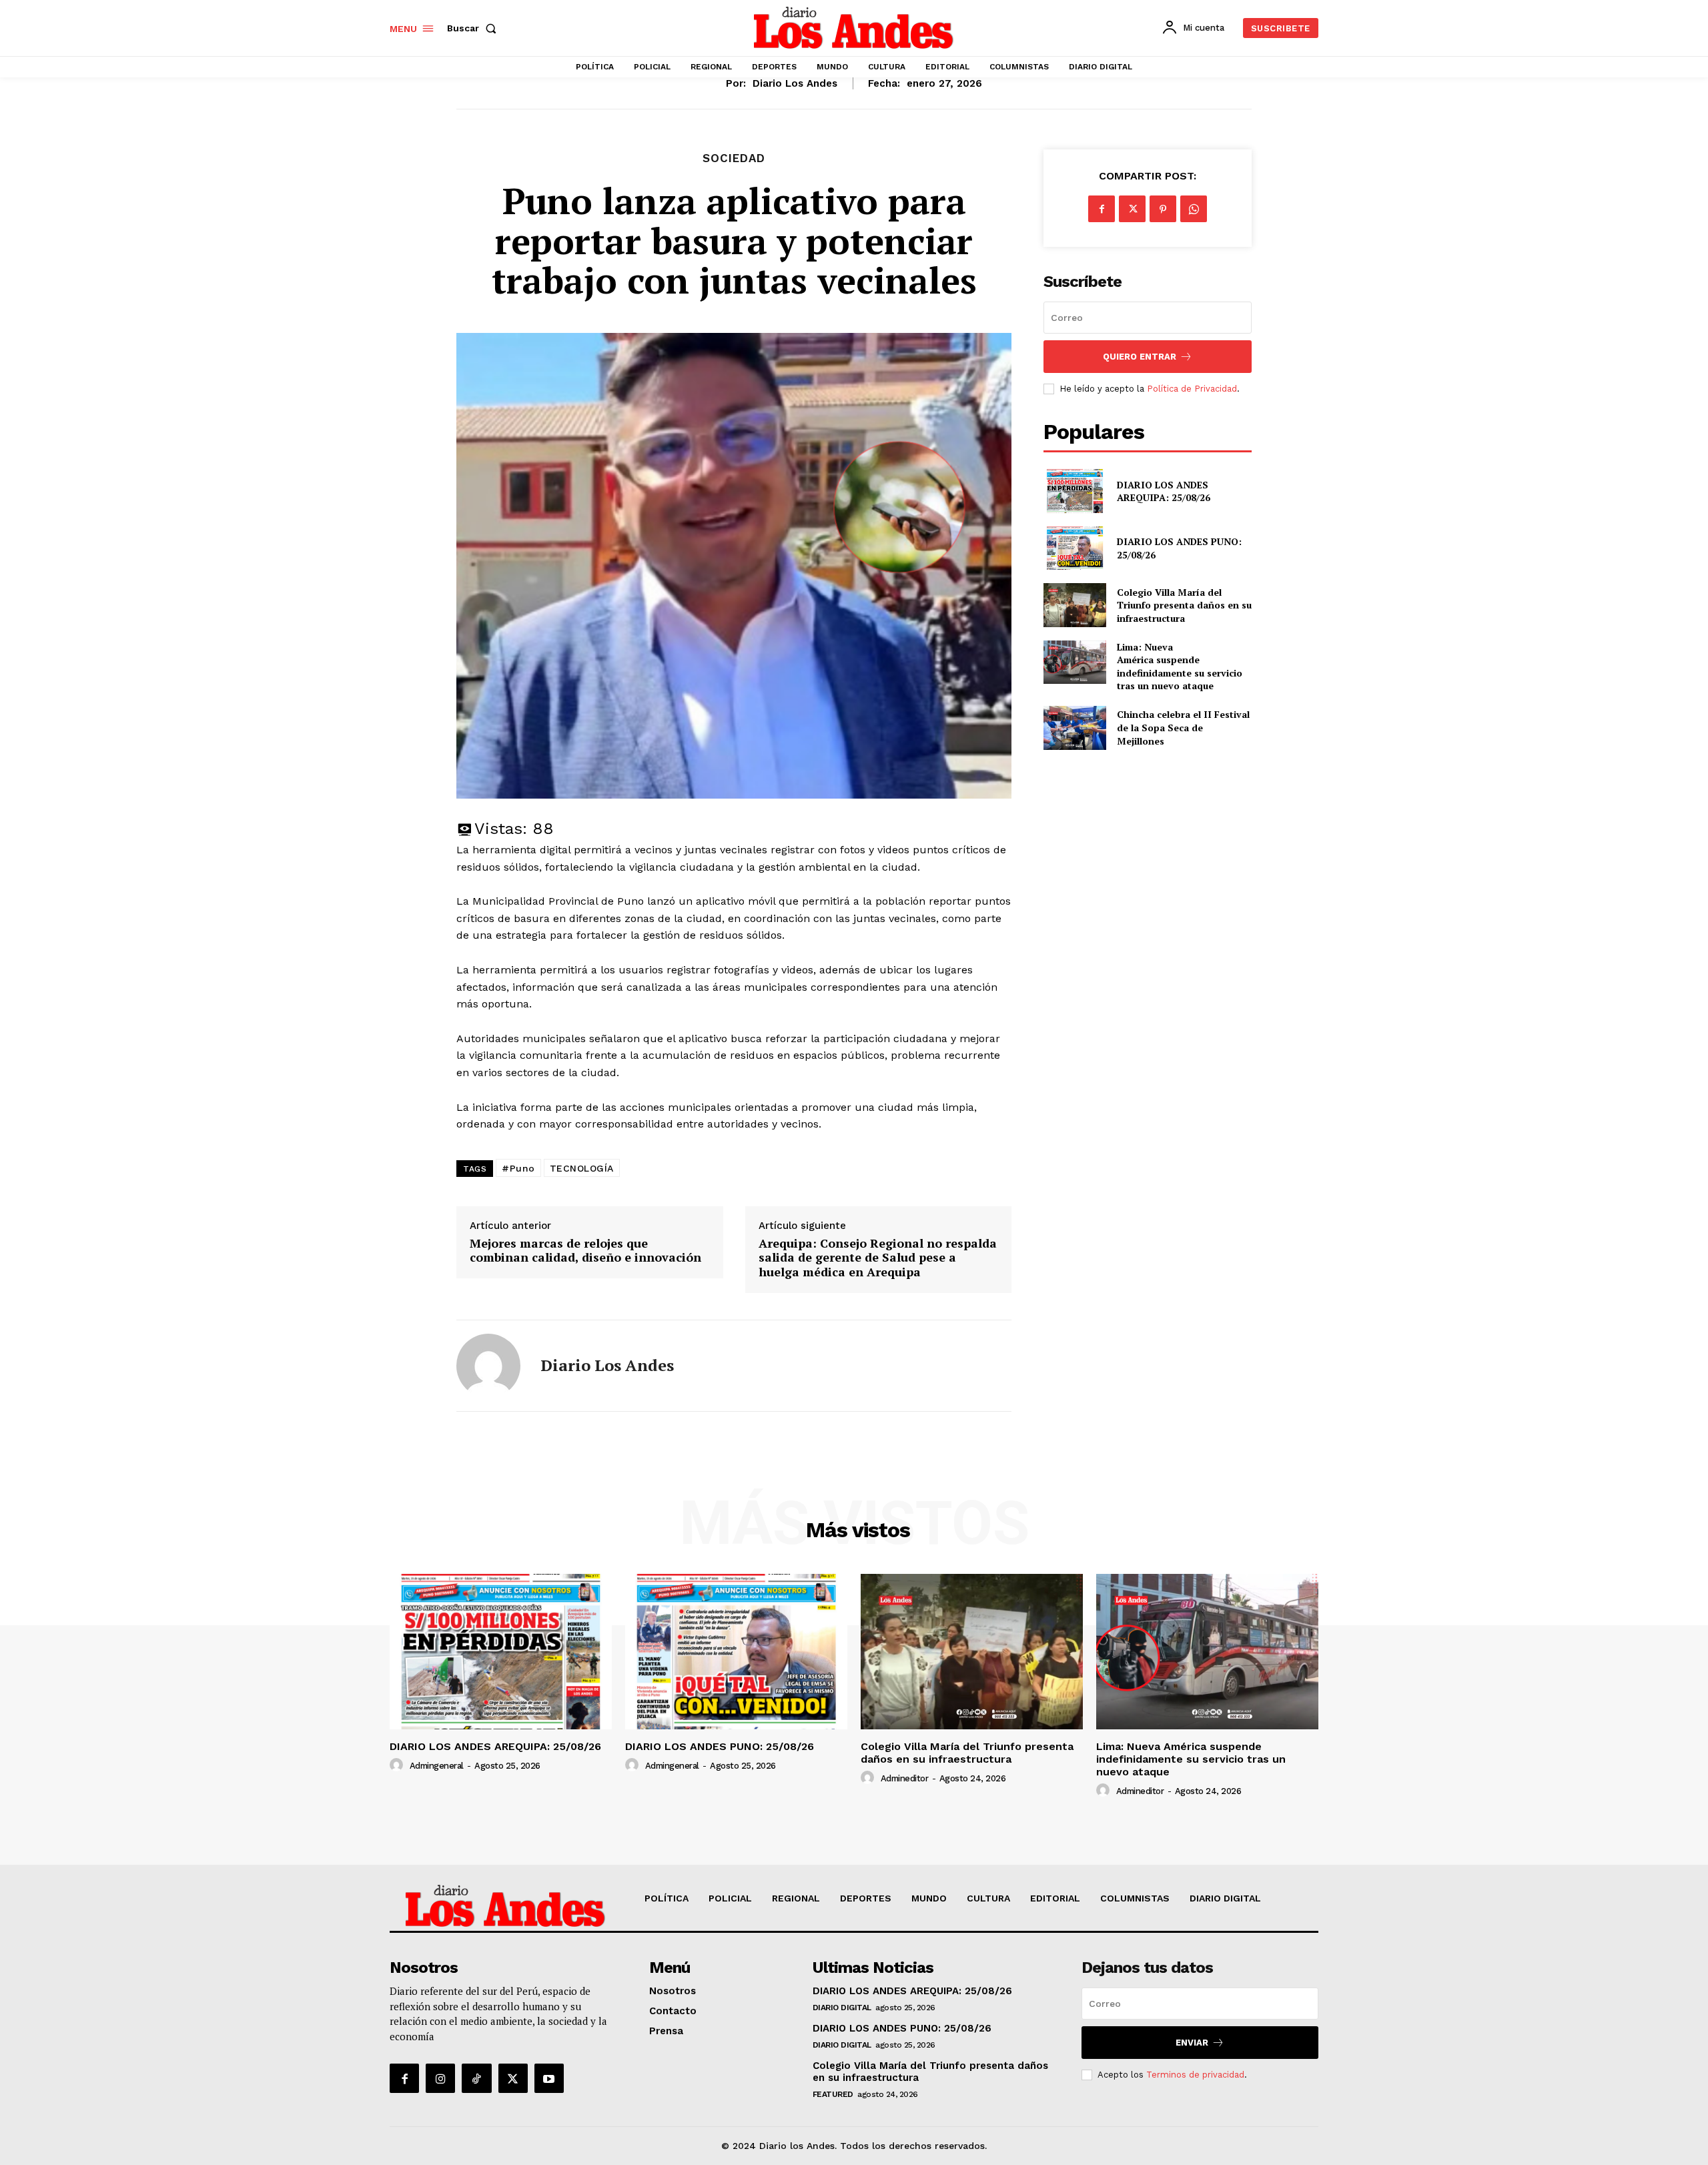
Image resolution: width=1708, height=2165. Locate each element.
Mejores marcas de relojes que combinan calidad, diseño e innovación (585, 1251)
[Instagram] (440, 2078)
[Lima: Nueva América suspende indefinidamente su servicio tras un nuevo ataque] (1075, 662)
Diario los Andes (795, 83)
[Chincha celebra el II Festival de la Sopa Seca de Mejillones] (1075, 728)
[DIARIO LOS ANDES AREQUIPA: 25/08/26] (1075, 491)
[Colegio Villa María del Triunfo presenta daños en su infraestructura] (1075, 605)
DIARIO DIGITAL (842, 2008)
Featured (833, 2094)
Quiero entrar (1140, 357)
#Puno (518, 1168)
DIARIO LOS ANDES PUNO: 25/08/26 (720, 1746)
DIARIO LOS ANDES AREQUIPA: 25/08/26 (1164, 491)
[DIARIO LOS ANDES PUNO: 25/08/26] (1075, 548)
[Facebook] (1102, 209)
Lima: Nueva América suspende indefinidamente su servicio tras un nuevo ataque (1180, 667)
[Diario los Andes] (488, 1366)
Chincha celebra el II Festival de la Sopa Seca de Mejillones (1183, 727)
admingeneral (437, 1766)
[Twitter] (1132, 209)
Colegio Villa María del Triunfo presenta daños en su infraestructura (1184, 605)
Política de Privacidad (1192, 389)
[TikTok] (476, 2078)
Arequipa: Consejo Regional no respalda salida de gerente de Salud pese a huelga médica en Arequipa (878, 1258)
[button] (474, 28)
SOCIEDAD (734, 158)
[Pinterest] (1163, 209)
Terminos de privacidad (1195, 2075)
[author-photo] (398, 1765)
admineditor (905, 1778)
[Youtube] (549, 2078)
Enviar (1192, 2043)
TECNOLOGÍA (582, 1168)
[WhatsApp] (1194, 209)
